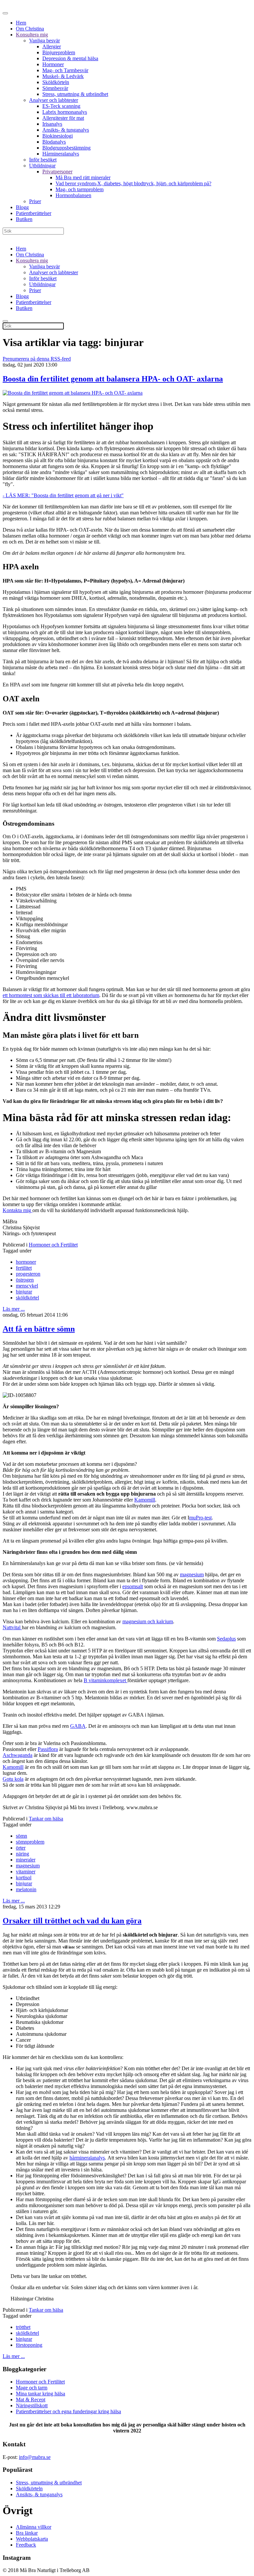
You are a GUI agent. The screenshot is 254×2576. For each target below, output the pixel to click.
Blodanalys (54, 142)
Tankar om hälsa (46, 1819)
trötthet (23, 2327)
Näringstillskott (32, 2405)
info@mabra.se (35, 2457)
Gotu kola (13, 1779)
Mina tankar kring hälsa (41, 2394)
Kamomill (145, 1500)
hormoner (26, 1262)
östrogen (25, 1280)
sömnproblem (30, 1842)
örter (21, 1848)
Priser (35, 201)
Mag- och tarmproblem (80, 189)
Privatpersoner (57, 172)
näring (22, 1854)
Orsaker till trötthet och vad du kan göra (72, 1921)
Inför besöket (43, 160)
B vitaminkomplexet (106, 1680)
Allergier (52, 46)
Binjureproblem (59, 52)
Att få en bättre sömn (39, 1329)
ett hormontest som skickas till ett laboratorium (51, 995)
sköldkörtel (27, 1298)
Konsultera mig (32, 35)
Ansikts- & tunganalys (66, 130)
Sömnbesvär (55, 88)
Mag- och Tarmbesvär (65, 70)
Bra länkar (27, 2533)
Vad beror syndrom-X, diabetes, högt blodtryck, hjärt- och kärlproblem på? (133, 183)
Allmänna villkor (34, 2527)
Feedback (26, 2545)
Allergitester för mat (63, 118)
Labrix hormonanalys (65, 112)
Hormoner (53, 64)
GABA (78, 1726)
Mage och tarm (32, 2388)
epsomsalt (133, 1586)
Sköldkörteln (56, 82)
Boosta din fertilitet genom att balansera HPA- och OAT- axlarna (113, 379)
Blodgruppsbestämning (66, 148)
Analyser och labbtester (54, 100)
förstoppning (29, 2345)
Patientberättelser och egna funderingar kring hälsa (68, 2411)
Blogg (22, 207)
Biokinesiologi (58, 136)
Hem (21, 23)
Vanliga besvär (44, 41)
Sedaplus (226, 1639)
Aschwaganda (18, 1755)
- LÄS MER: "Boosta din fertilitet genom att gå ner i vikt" (63, 495)
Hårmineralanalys (61, 154)
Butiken (24, 219)
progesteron (28, 1274)
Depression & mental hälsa (70, 58)
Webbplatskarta (32, 2539)
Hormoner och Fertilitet (53, 1245)
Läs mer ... (14, 1309)
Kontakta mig (18, 1210)
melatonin (26, 1889)
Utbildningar (42, 166)
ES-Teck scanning (61, 106)
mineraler (26, 1860)
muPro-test (200, 1518)
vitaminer (26, 1872)
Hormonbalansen (73, 195)
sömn (21, 1836)
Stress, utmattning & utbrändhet (75, 94)
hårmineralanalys (87, 2158)
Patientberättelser (34, 213)
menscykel (27, 1286)
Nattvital (12, 1627)
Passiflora (48, 1749)
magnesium (192, 1574)
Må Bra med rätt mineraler (83, 177)
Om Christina (30, 29)
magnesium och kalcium (148, 1621)
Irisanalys (52, 124)
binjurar (24, 1292)
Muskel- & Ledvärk (63, 76)
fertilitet (24, 1268)
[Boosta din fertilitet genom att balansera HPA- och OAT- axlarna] (73, 393)
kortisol (24, 1877)
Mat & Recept (31, 2400)
